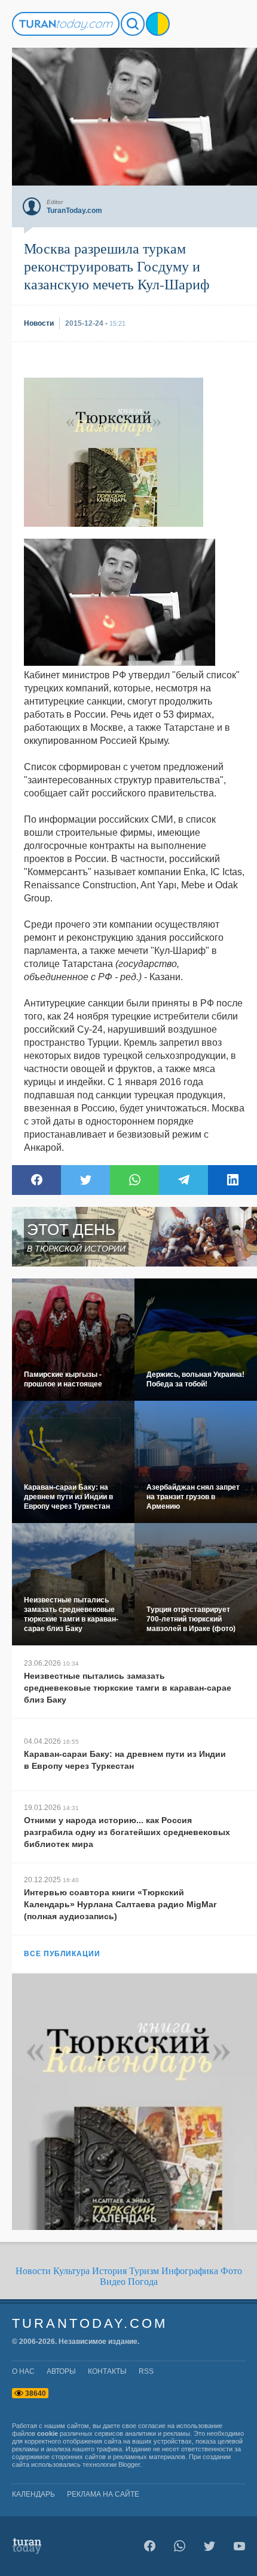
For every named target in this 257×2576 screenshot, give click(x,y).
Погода (143, 2282)
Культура (71, 2271)
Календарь (33, 2494)
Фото (231, 2271)
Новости (33, 2271)
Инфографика (190, 2271)
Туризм (144, 2271)
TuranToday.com (90, 2323)
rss (146, 2371)
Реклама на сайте (103, 2494)
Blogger (129, 2464)
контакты (107, 2371)
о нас (23, 2371)
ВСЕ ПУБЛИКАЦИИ (62, 1954)
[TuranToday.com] (66, 24)
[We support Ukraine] (158, 24)
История (109, 2271)
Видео (113, 2282)
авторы (61, 2371)
